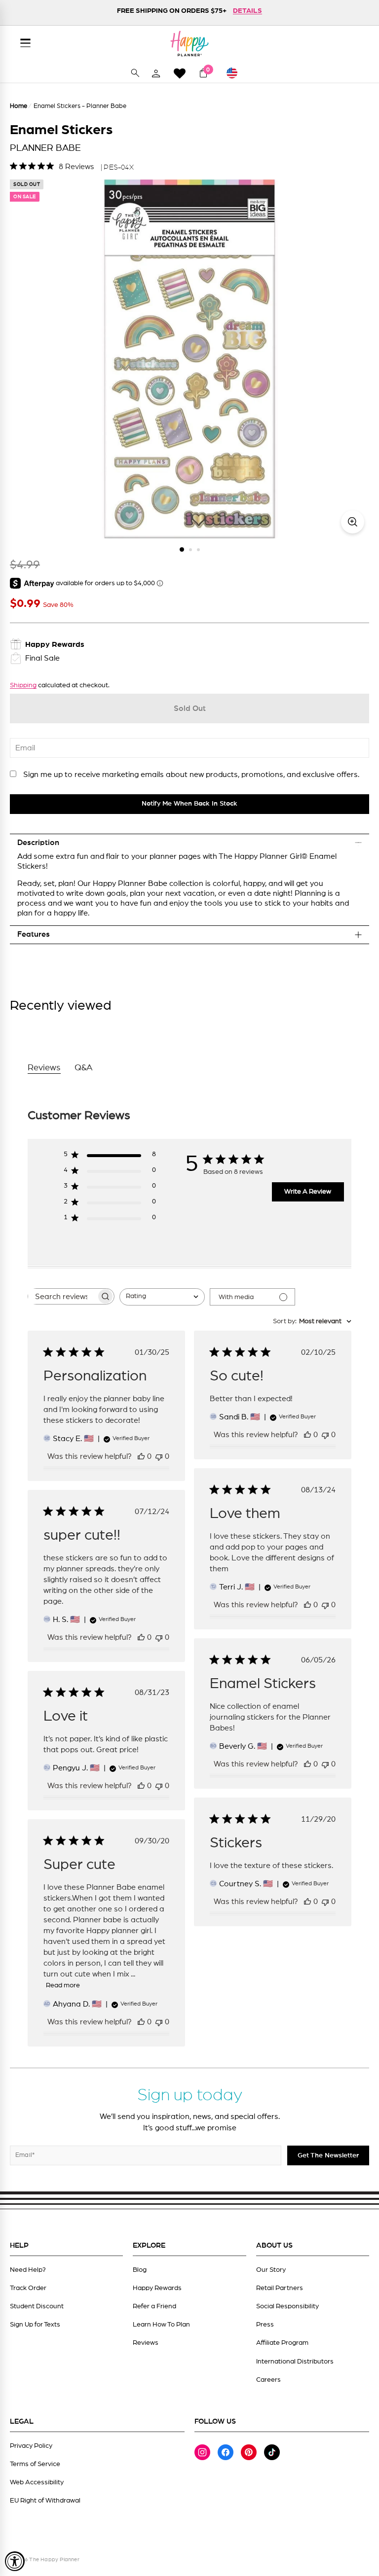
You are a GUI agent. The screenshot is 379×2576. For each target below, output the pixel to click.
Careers (268, 2380)
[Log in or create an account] (156, 73)
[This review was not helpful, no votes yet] (159, 1456)
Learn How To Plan (161, 2325)
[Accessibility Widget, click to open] (15, 2561)
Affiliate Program (282, 2343)
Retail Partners (280, 2288)
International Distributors (295, 2362)
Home (19, 106)
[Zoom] (353, 522)
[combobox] (162, 1297)
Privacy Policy (31, 2446)
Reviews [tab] (44, 1068)
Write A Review (308, 1192)
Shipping (23, 685)
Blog (140, 2270)
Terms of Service (35, 2464)
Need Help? (28, 2270)
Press (265, 2325)
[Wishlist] (180, 73)
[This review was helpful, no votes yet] (141, 1456)
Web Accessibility (37, 2482)
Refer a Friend (154, 2306)
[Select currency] (236, 73)
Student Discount (37, 2306)
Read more (63, 1985)
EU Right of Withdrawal (45, 2501)
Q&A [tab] (84, 1068)
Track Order (28, 2288)
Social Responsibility (287, 2306)
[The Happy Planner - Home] (189, 43)
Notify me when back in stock (189, 804)
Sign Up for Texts (35, 2325)
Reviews (146, 2343)
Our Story (271, 2270)
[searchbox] (62, 1296)
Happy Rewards (157, 2288)
